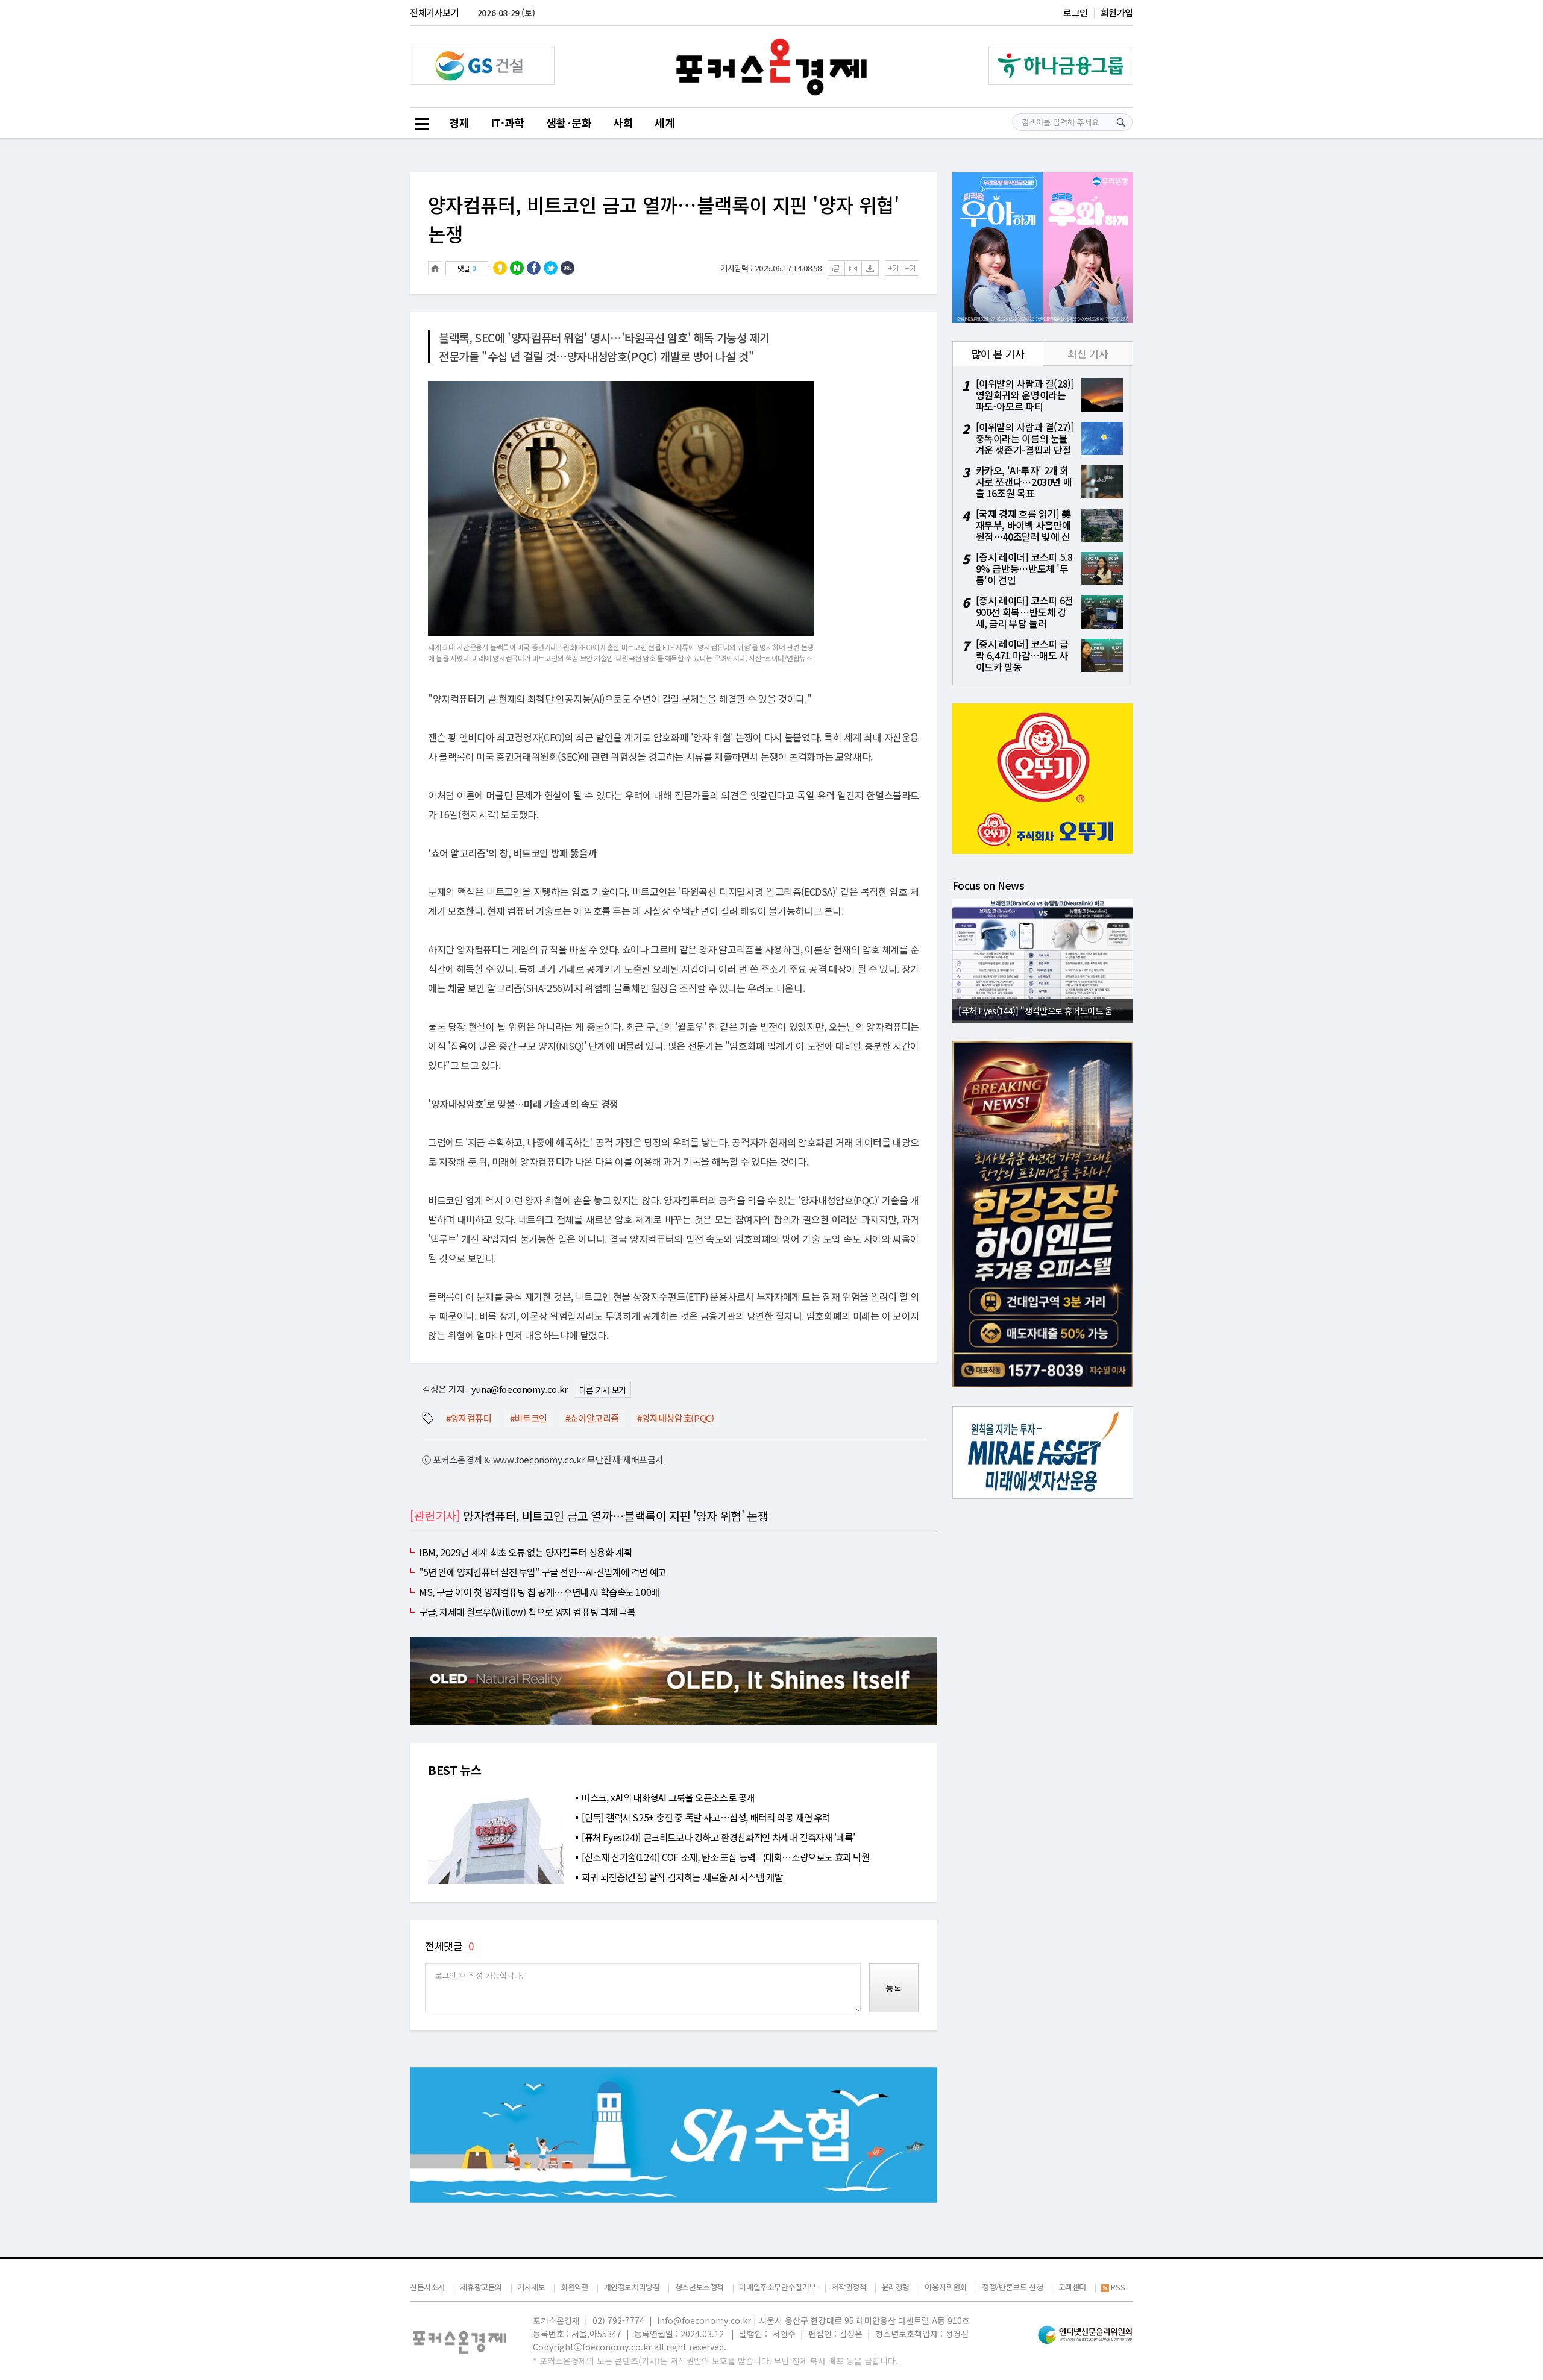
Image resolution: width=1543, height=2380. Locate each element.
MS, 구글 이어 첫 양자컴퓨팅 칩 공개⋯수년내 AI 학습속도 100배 (539, 1592)
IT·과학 (508, 122)
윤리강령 (896, 2287)
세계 (665, 122)
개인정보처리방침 (632, 2287)
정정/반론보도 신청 (1012, 2287)
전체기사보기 (435, 12)
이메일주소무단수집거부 (778, 2287)
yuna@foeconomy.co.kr (520, 1389)
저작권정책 (849, 2287)
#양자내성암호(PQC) (675, 1418)
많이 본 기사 (998, 353)
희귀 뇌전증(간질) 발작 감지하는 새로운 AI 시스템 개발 (682, 1877)
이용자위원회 (946, 2287)
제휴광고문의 (481, 2287)
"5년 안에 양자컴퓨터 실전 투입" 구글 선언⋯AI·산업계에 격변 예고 (542, 1572)
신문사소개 (427, 2287)
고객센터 (1072, 2287)
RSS (1118, 2287)
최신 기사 (1088, 353)
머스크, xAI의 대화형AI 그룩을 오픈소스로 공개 (668, 1797)
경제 (459, 122)
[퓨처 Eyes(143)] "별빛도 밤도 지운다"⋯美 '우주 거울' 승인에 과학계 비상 (1046, 1010)
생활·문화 (569, 122)
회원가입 (1117, 12)
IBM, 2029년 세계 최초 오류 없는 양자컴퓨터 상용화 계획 (525, 1552)
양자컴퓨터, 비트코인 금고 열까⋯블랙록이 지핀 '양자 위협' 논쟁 (664, 219)
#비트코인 (529, 1418)
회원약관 (574, 2287)
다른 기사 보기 (602, 1390)
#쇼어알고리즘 (592, 1418)
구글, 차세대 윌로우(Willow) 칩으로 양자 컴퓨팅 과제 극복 (527, 1612)
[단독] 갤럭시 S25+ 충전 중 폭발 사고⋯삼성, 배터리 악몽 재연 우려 (706, 1817)
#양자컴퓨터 (469, 1418)
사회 (623, 122)
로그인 (1076, 12)
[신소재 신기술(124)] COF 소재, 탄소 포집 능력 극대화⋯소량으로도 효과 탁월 (726, 1857)
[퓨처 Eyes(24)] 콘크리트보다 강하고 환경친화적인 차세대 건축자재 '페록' (718, 1837)
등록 (894, 1988)
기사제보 (531, 2287)
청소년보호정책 (699, 2287)
